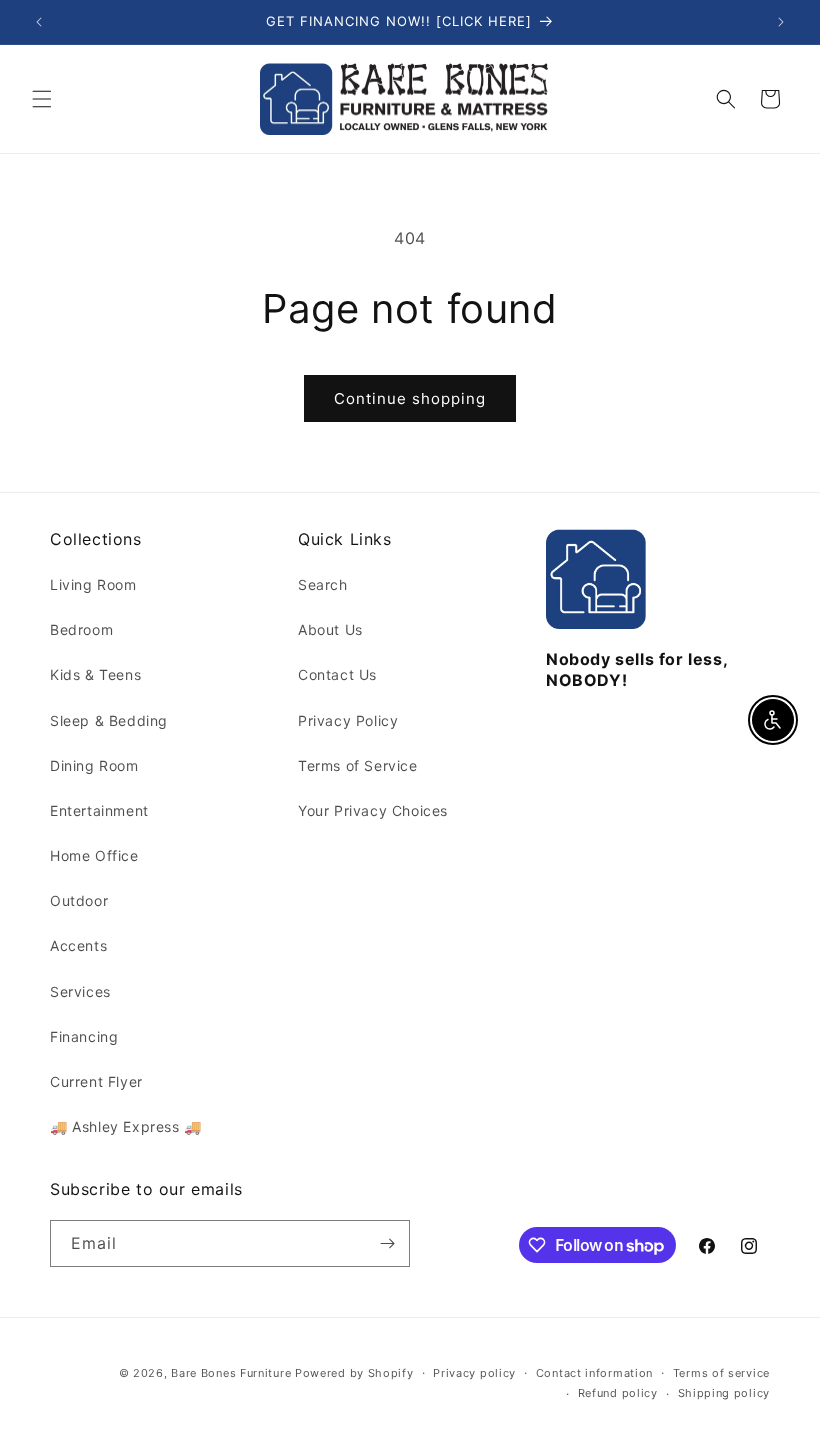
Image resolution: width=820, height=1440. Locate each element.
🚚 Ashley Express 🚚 (126, 1126)
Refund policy (618, 1393)
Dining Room (94, 765)
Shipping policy (724, 1393)
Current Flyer (96, 1081)
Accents (78, 945)
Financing (84, 1036)
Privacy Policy (348, 720)
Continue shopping (410, 398)
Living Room (93, 584)
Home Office (94, 855)
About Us (330, 629)
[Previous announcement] (39, 22)
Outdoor (79, 900)
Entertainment (99, 810)
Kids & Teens (95, 674)
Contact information (594, 1373)
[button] (42, 99)
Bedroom (81, 629)
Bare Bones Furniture (231, 1373)
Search (323, 584)
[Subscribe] (387, 1243)
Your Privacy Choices (373, 810)
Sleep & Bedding (109, 720)
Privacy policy (474, 1373)
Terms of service (721, 1373)
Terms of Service (358, 765)
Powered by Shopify (354, 1373)
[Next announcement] (781, 22)
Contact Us (337, 674)
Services (80, 991)
